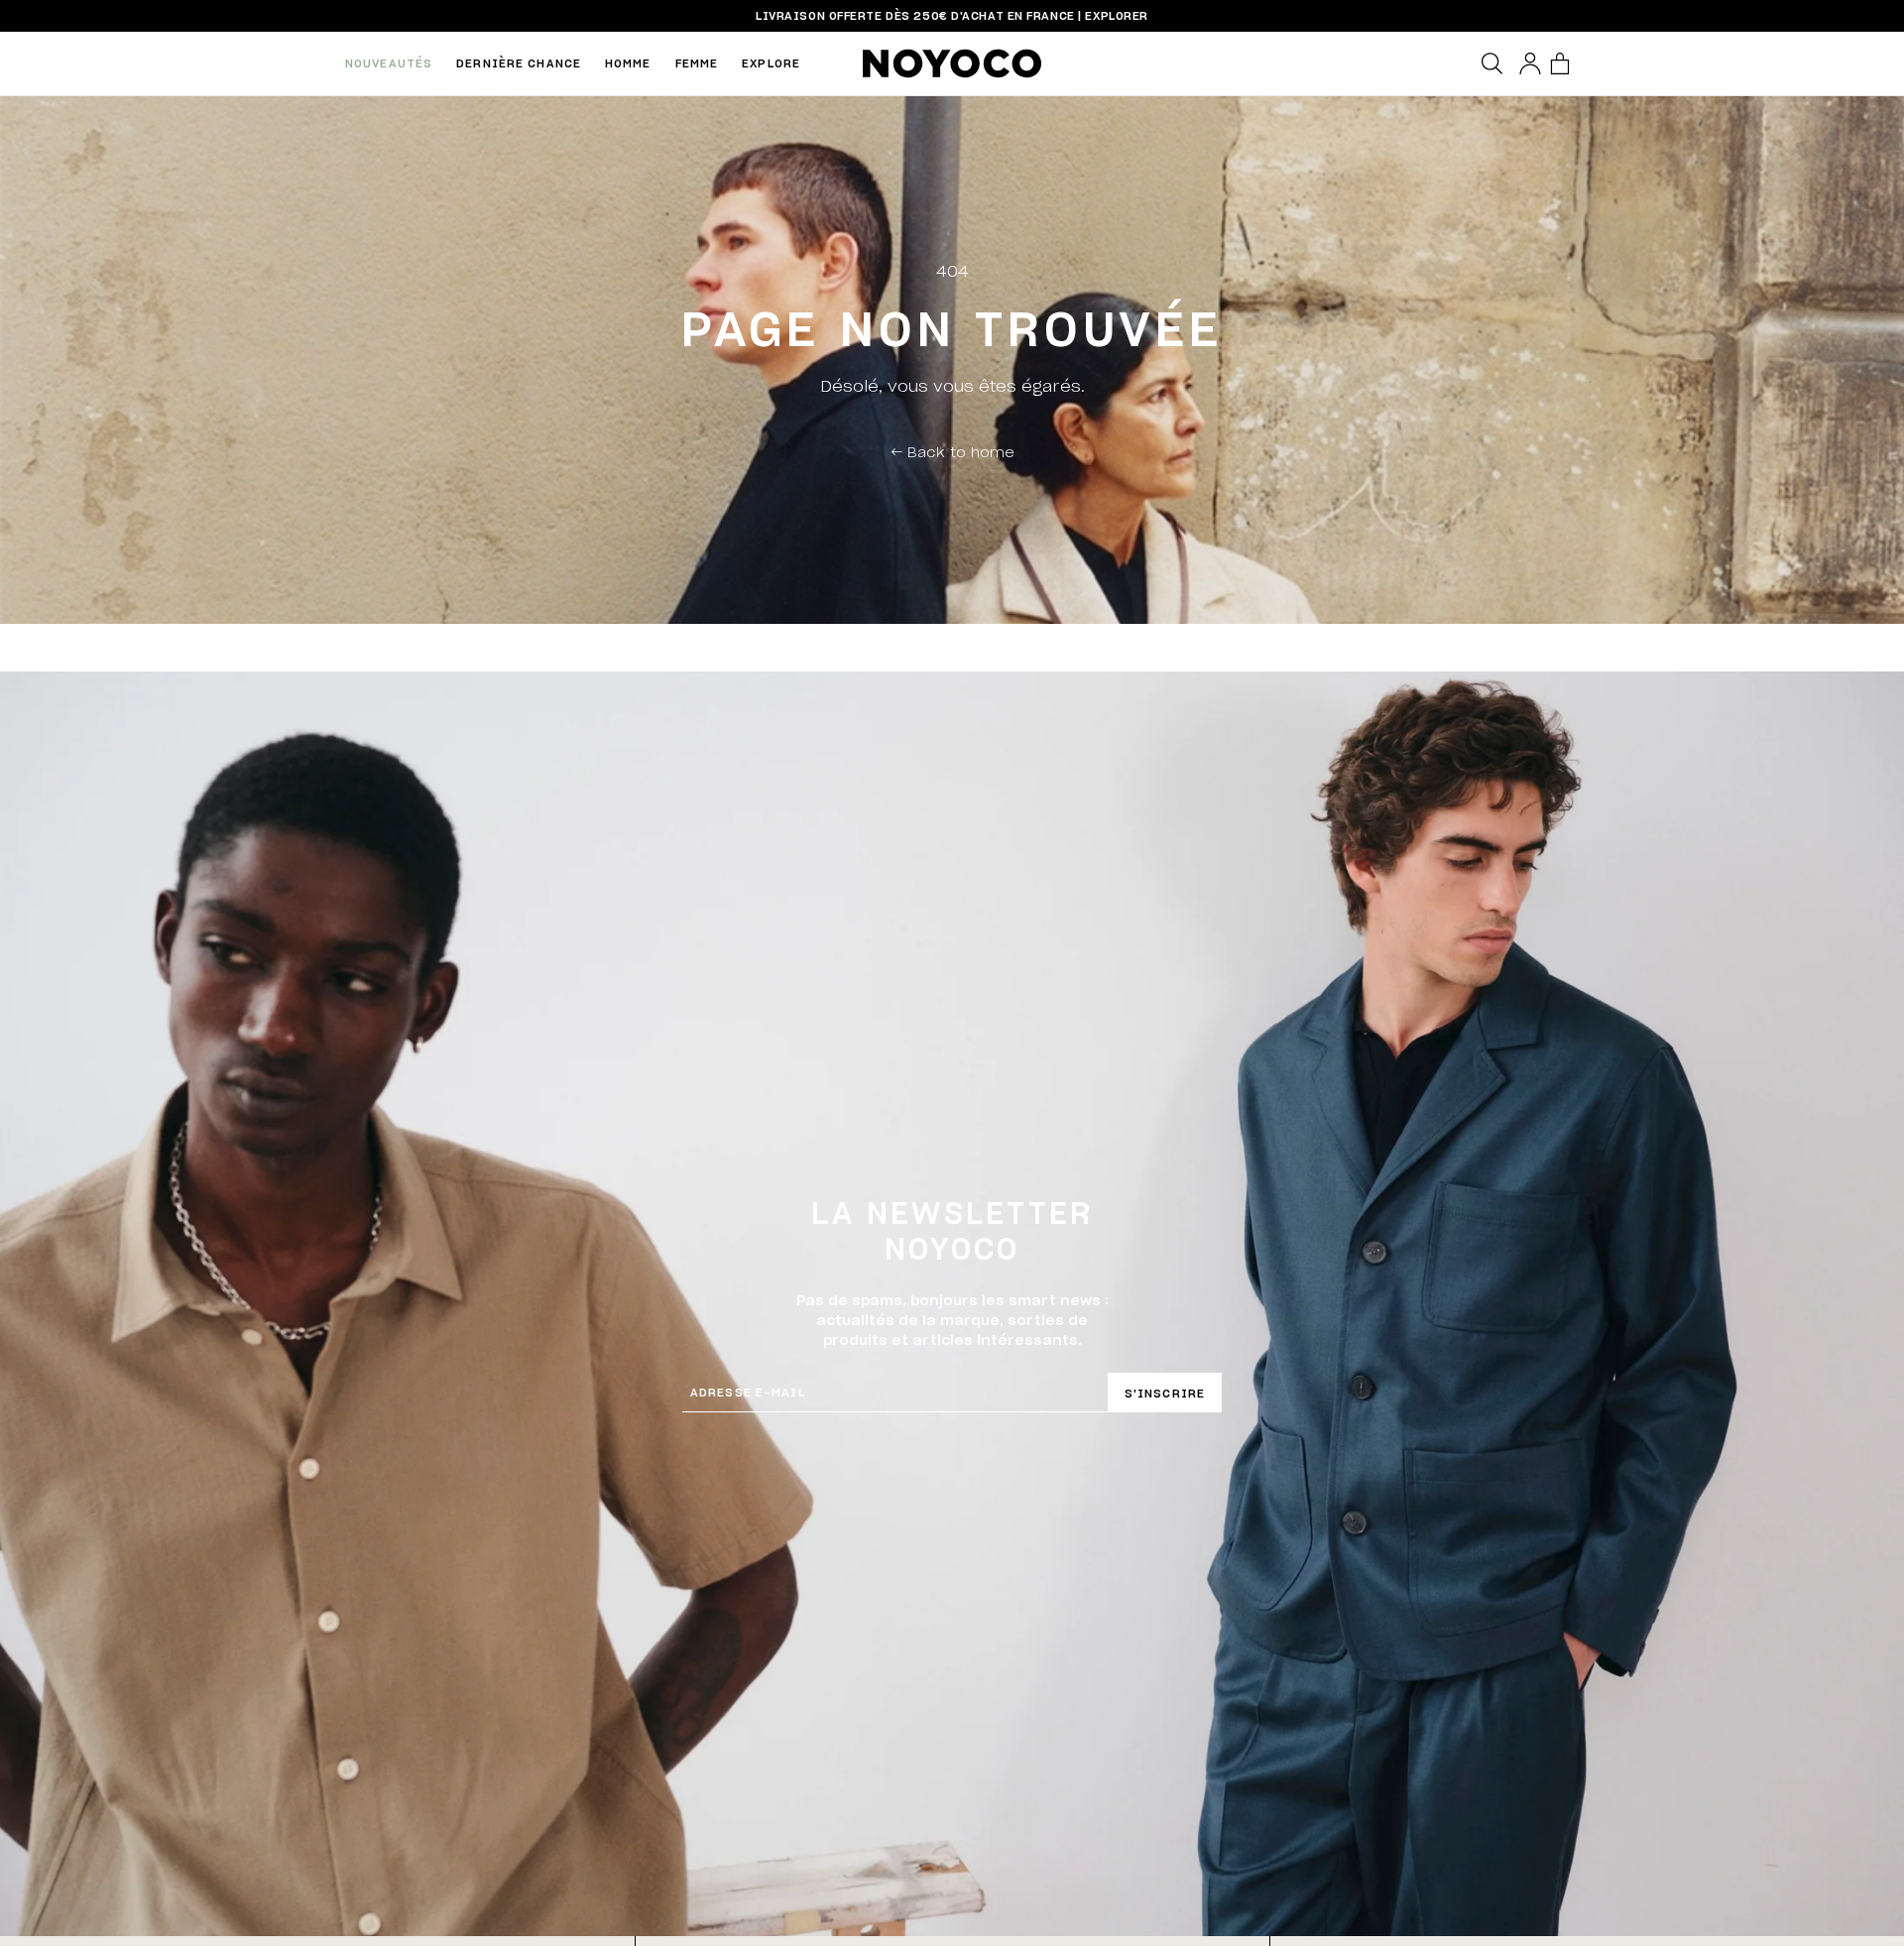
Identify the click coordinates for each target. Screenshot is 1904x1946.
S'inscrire (1165, 1393)
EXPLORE (771, 63)
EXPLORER (1116, 15)
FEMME (697, 63)
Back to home (952, 451)
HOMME (628, 63)
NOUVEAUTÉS (389, 63)
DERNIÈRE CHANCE (519, 63)
